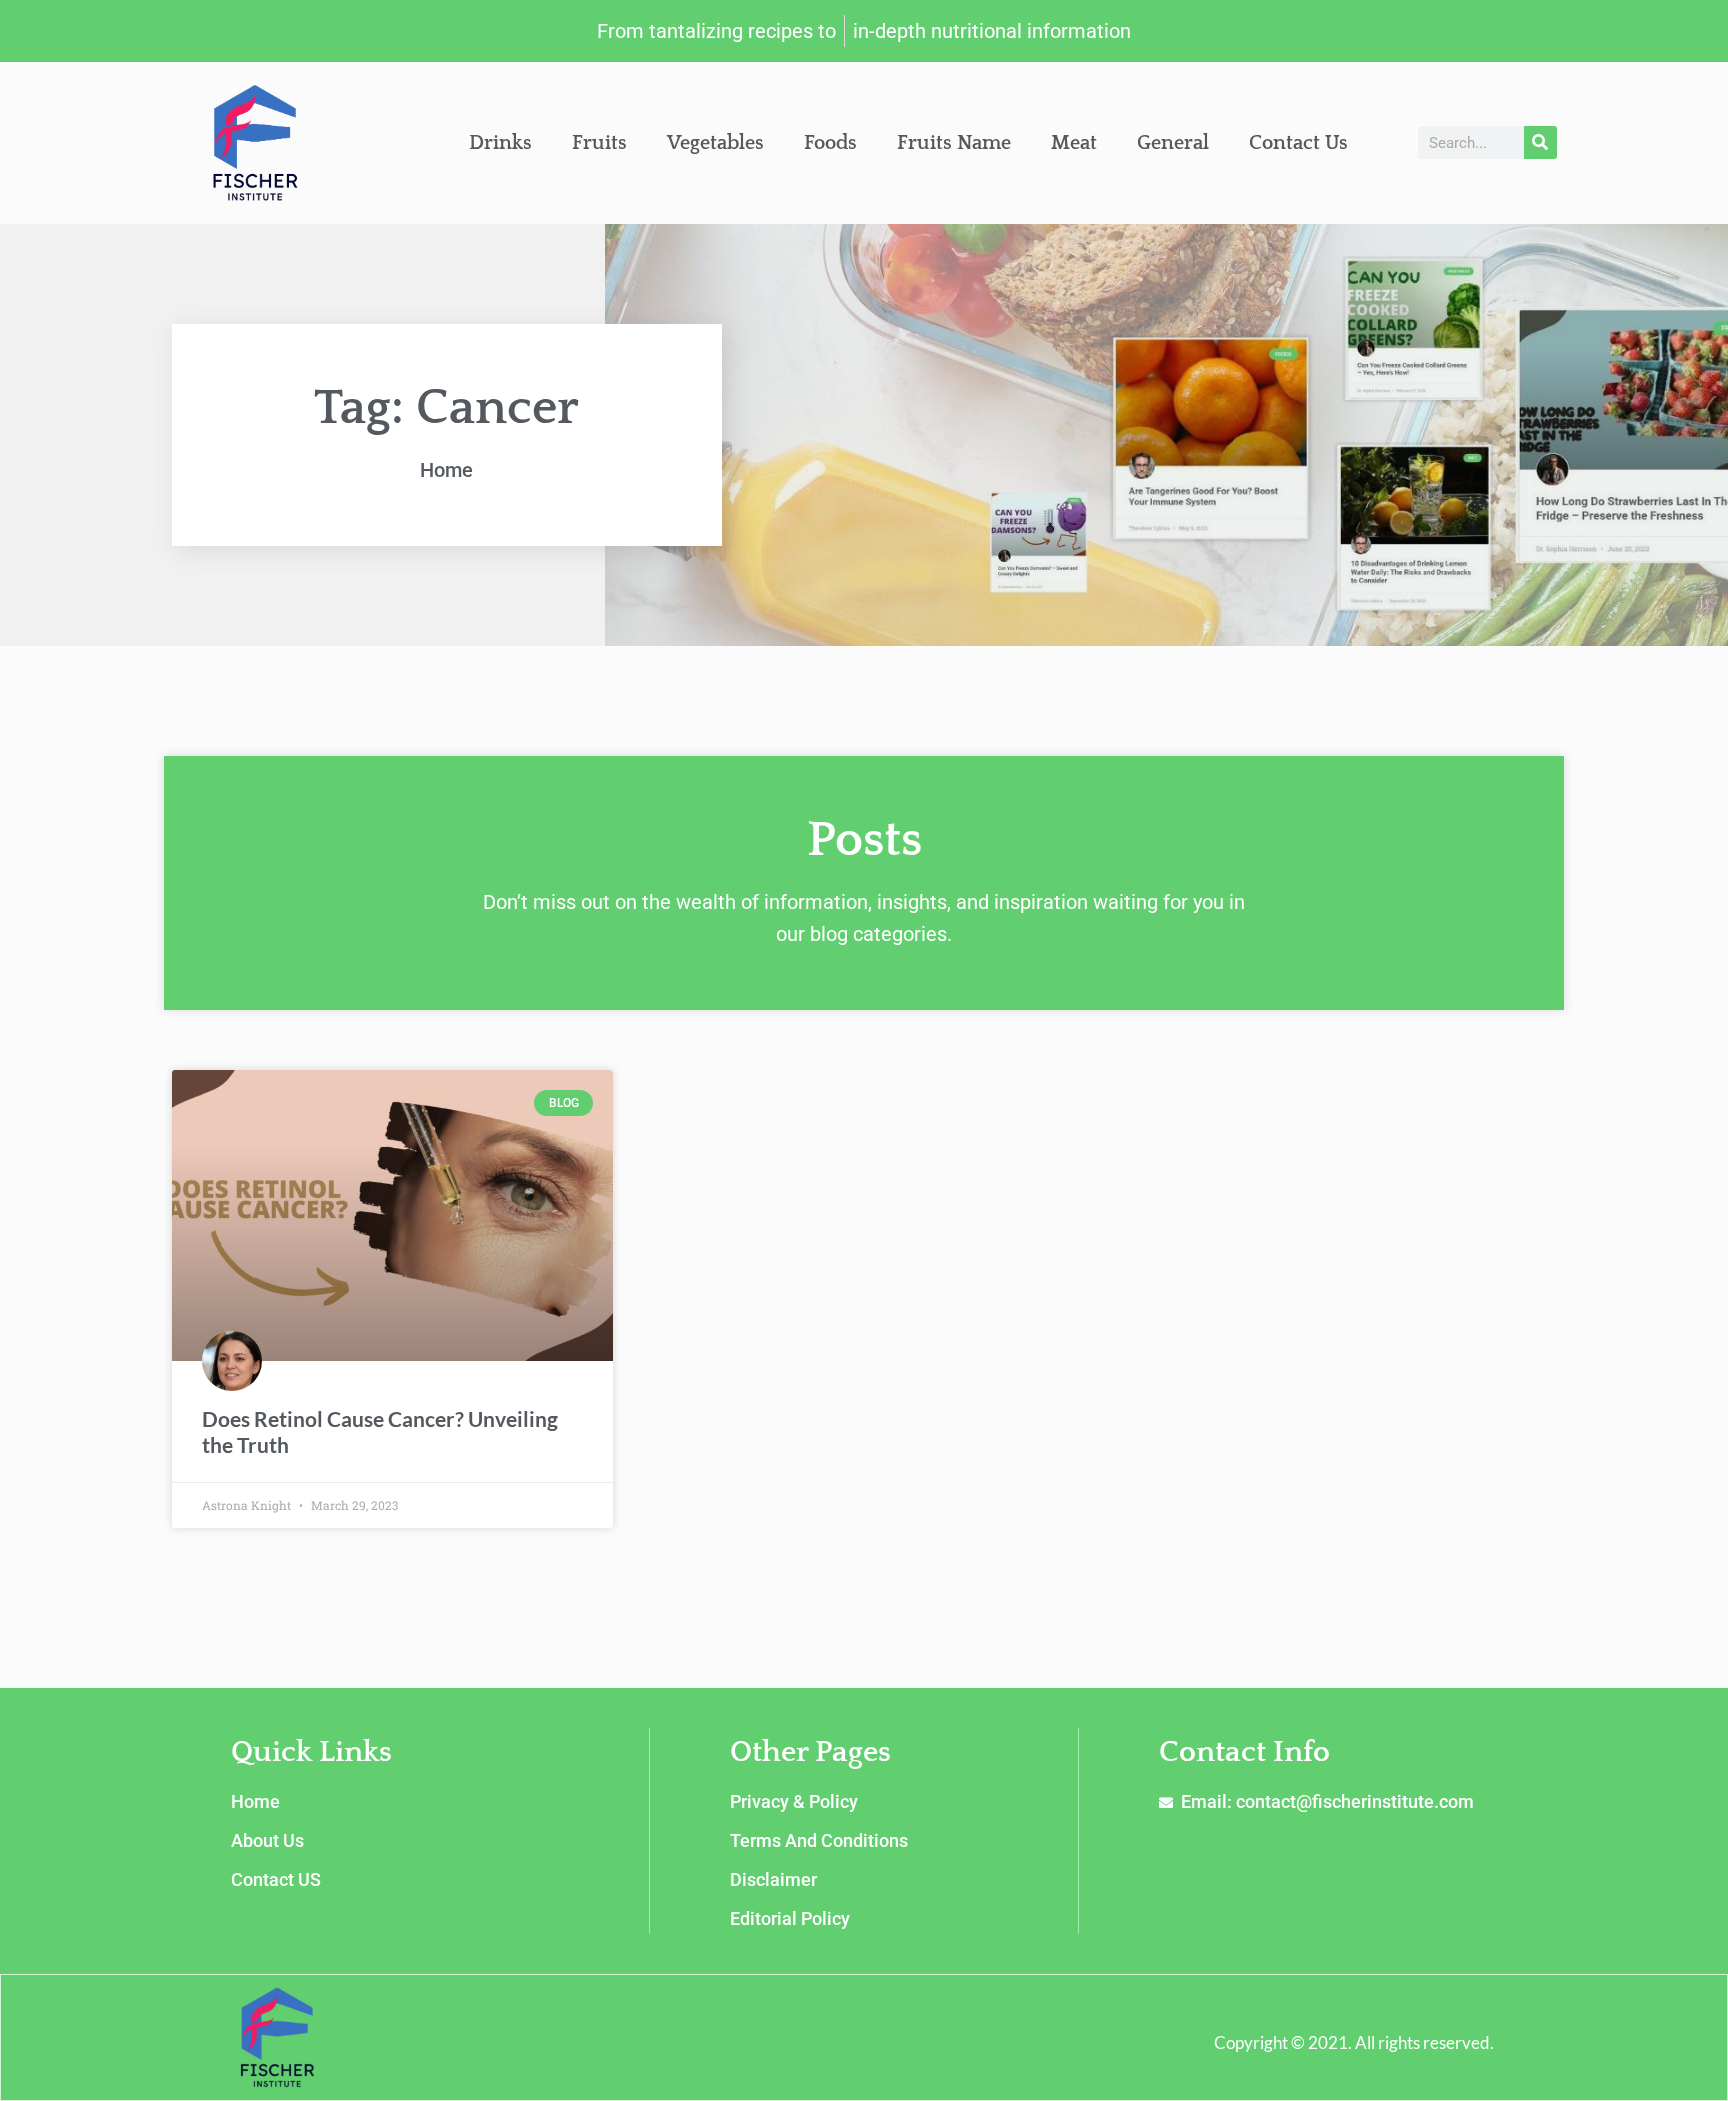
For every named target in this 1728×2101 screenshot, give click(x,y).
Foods (830, 143)
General (1173, 143)
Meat (1074, 143)
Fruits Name (954, 143)
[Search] (1540, 142)
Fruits (599, 143)
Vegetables (715, 143)
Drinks (500, 143)
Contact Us (1298, 143)
